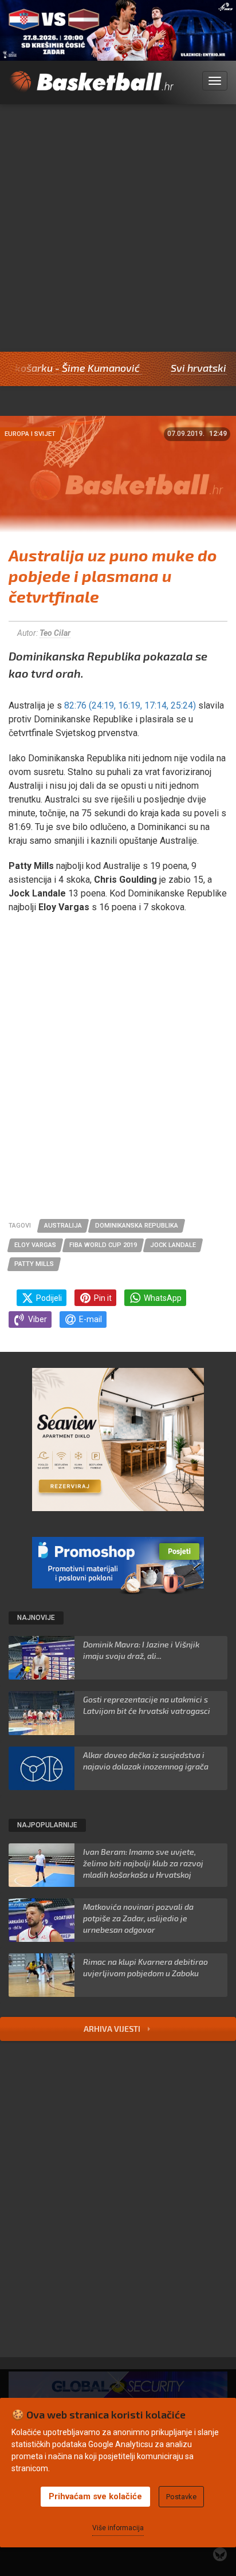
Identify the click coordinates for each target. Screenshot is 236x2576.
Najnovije (36, 1618)
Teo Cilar (55, 633)
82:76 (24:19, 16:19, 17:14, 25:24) (129, 705)
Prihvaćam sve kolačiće (95, 2496)
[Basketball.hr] (91, 88)
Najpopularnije (47, 1825)
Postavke (181, 2497)
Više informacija (118, 2528)
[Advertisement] (118, 228)
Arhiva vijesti (113, 2029)
